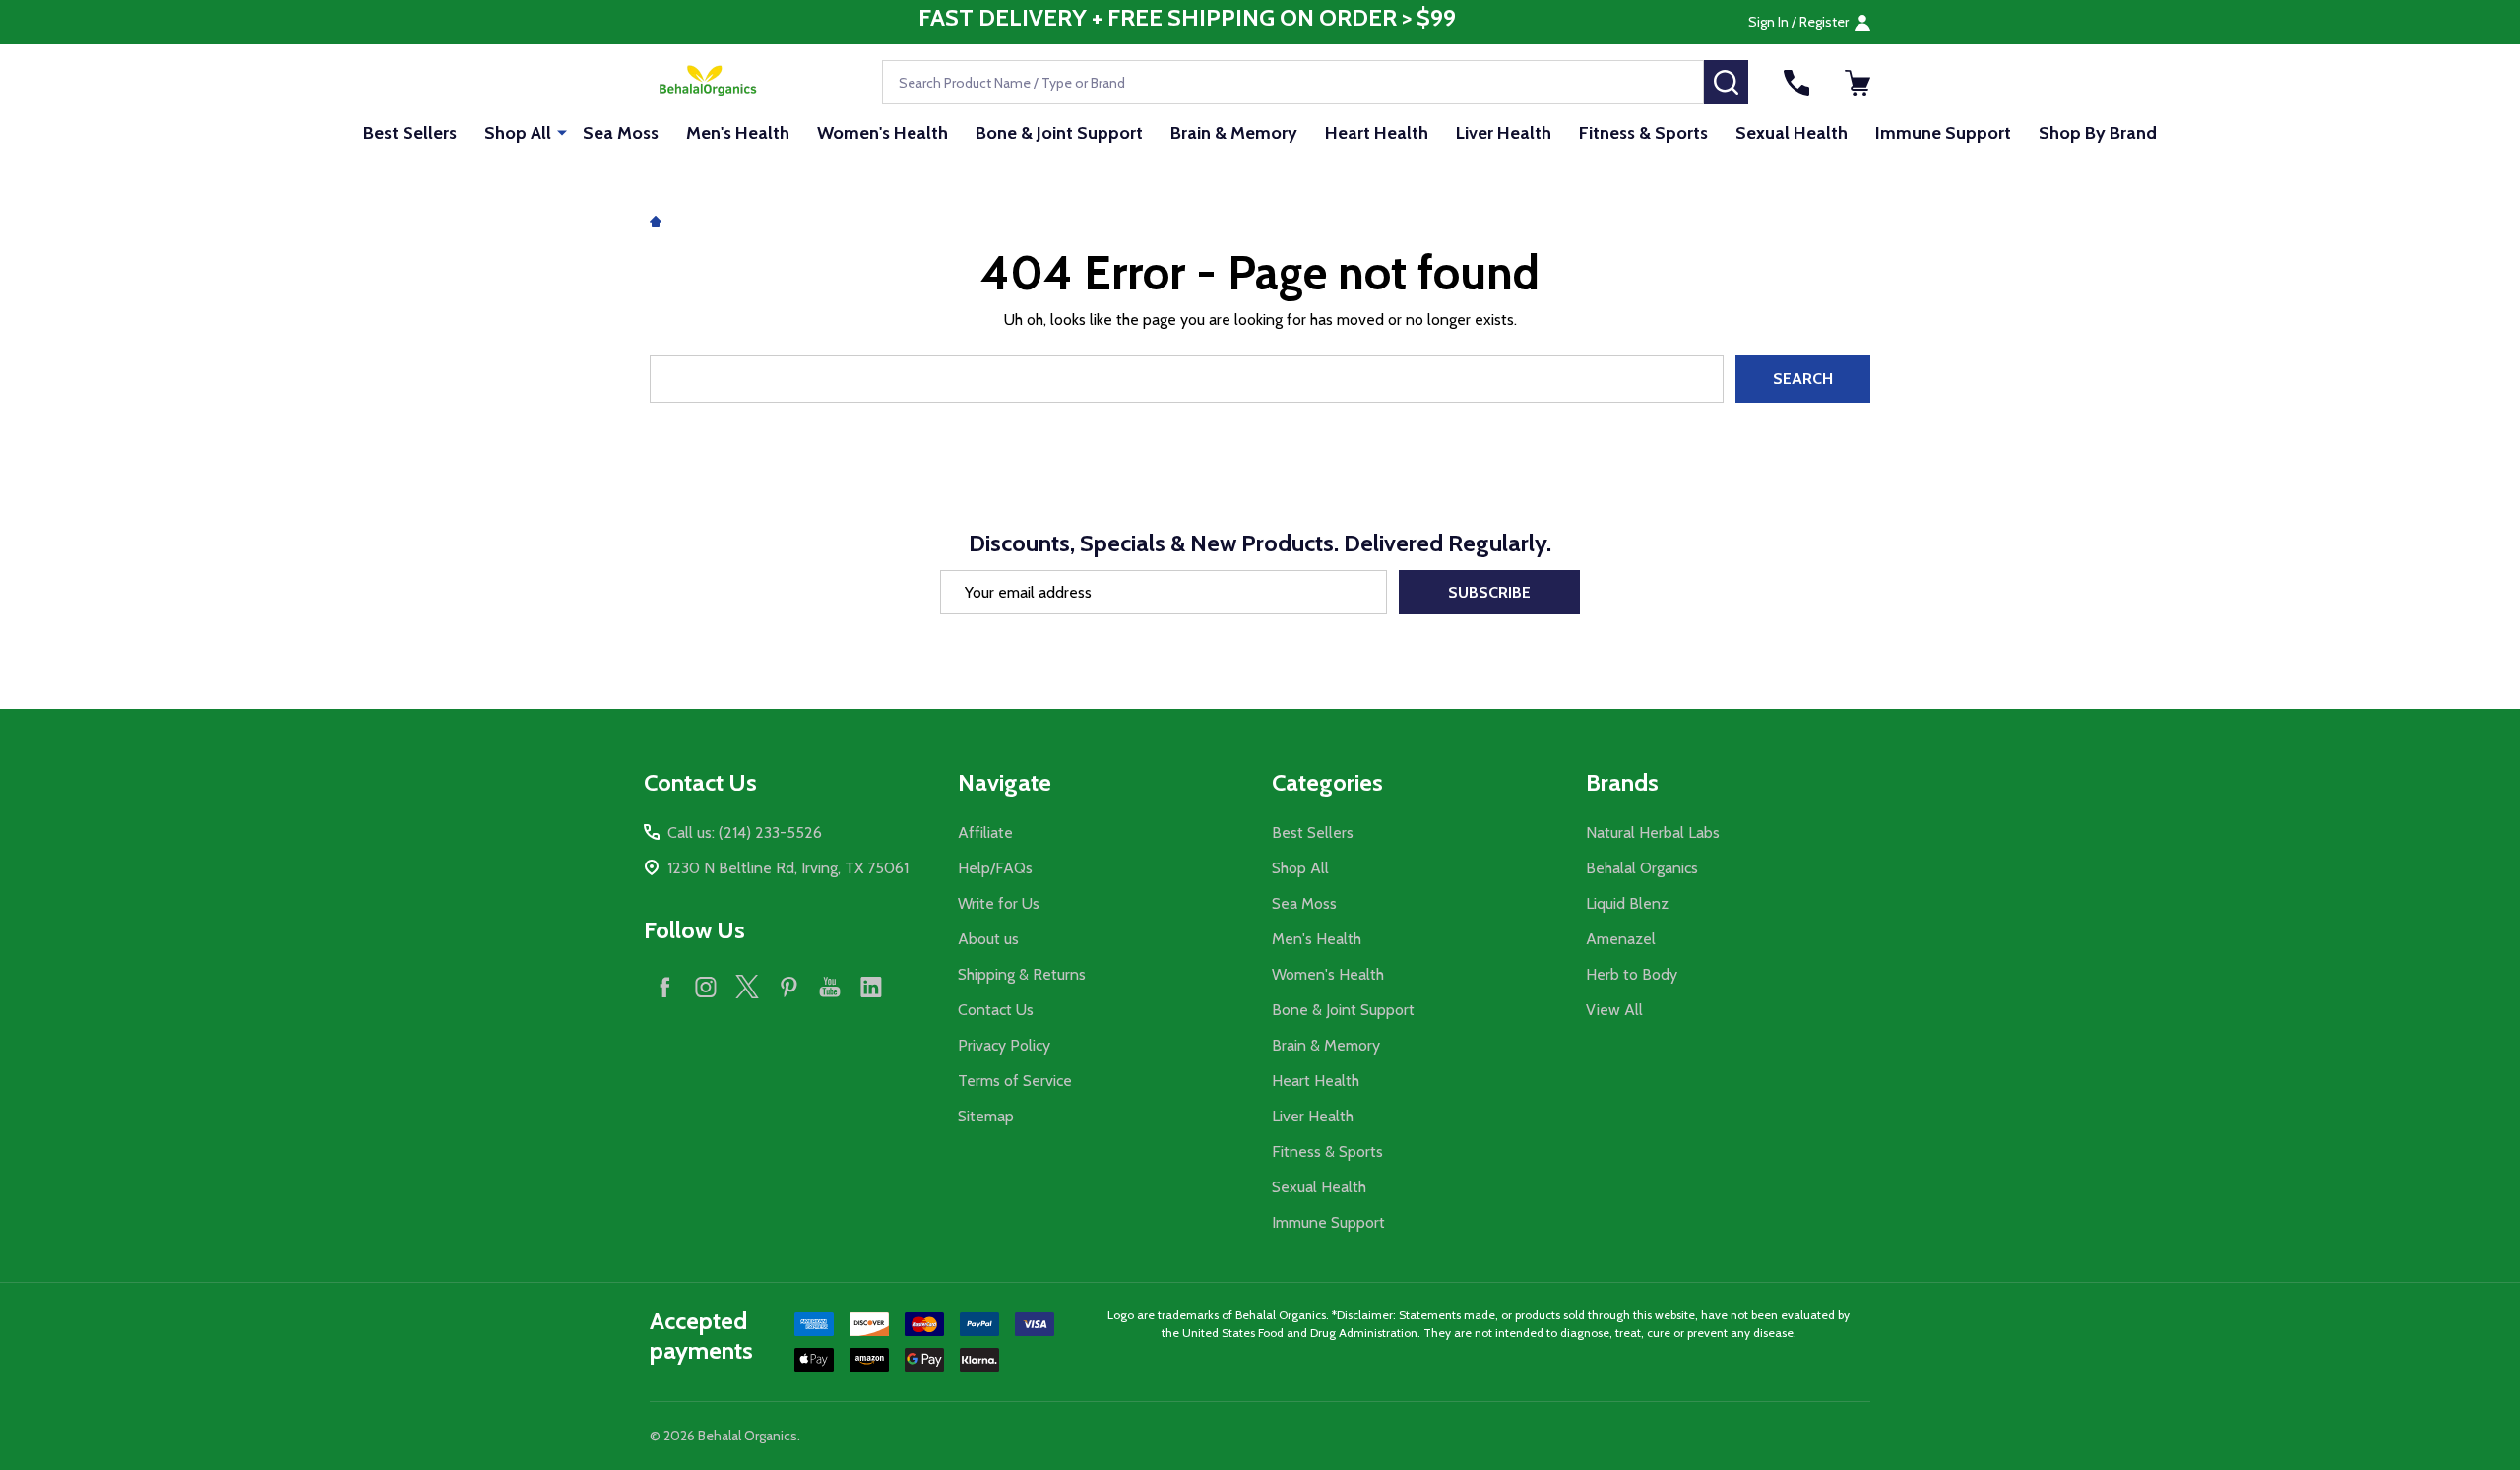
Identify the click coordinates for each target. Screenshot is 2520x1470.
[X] (747, 987)
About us (988, 939)
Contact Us (996, 1010)
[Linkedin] (871, 987)
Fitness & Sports (1643, 133)
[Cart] (1858, 83)
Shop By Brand (2098, 133)
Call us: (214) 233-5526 (745, 832)
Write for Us (999, 903)
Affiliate (985, 832)
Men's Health (738, 133)
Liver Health (1504, 133)
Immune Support (1943, 133)
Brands (1622, 782)
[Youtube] (830, 987)
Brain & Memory (1234, 133)
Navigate (1005, 782)
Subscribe (1489, 592)
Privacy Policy (1004, 1045)
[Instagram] (706, 987)
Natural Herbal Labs (1653, 832)
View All (1614, 1010)
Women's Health (882, 133)
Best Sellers (410, 133)
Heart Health (1377, 133)
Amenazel (1621, 939)
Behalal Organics (1642, 868)
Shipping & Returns (1022, 974)
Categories (1327, 782)
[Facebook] (664, 987)
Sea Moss (621, 133)
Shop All (518, 133)
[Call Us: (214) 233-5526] (1796, 83)
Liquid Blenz (1627, 903)
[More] (562, 132)
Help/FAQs (995, 868)
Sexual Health (1792, 133)
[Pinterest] (788, 987)
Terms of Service (1015, 1081)
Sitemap (986, 1116)
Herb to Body (1632, 974)
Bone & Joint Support (1059, 133)
